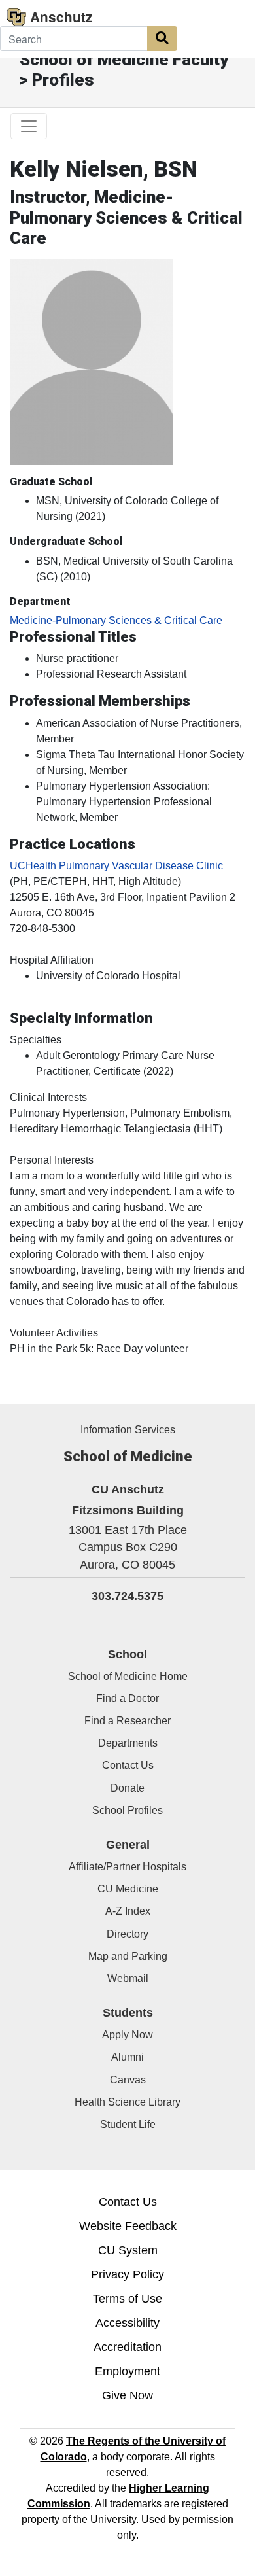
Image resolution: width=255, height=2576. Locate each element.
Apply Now (127, 2035)
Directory (127, 1934)
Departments (128, 1743)
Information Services (128, 1430)
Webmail (128, 1978)
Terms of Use (127, 2299)
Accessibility (127, 2323)
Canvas (128, 2080)
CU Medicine (128, 1889)
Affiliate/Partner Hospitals (127, 1867)
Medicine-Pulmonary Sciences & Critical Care (116, 620)
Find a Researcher (127, 1721)
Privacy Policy (127, 2274)
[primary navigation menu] (29, 126)
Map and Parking (128, 1956)
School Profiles (127, 1810)
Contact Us (128, 1765)
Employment (127, 2371)
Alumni (127, 2057)
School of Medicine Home (128, 1676)
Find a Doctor (127, 1698)
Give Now (127, 2395)
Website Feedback (128, 2226)
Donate (127, 1788)
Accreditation (127, 2347)
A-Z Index (128, 1911)
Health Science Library (127, 2102)
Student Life (128, 2124)
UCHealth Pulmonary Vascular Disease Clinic (116, 866)
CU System (128, 2250)
